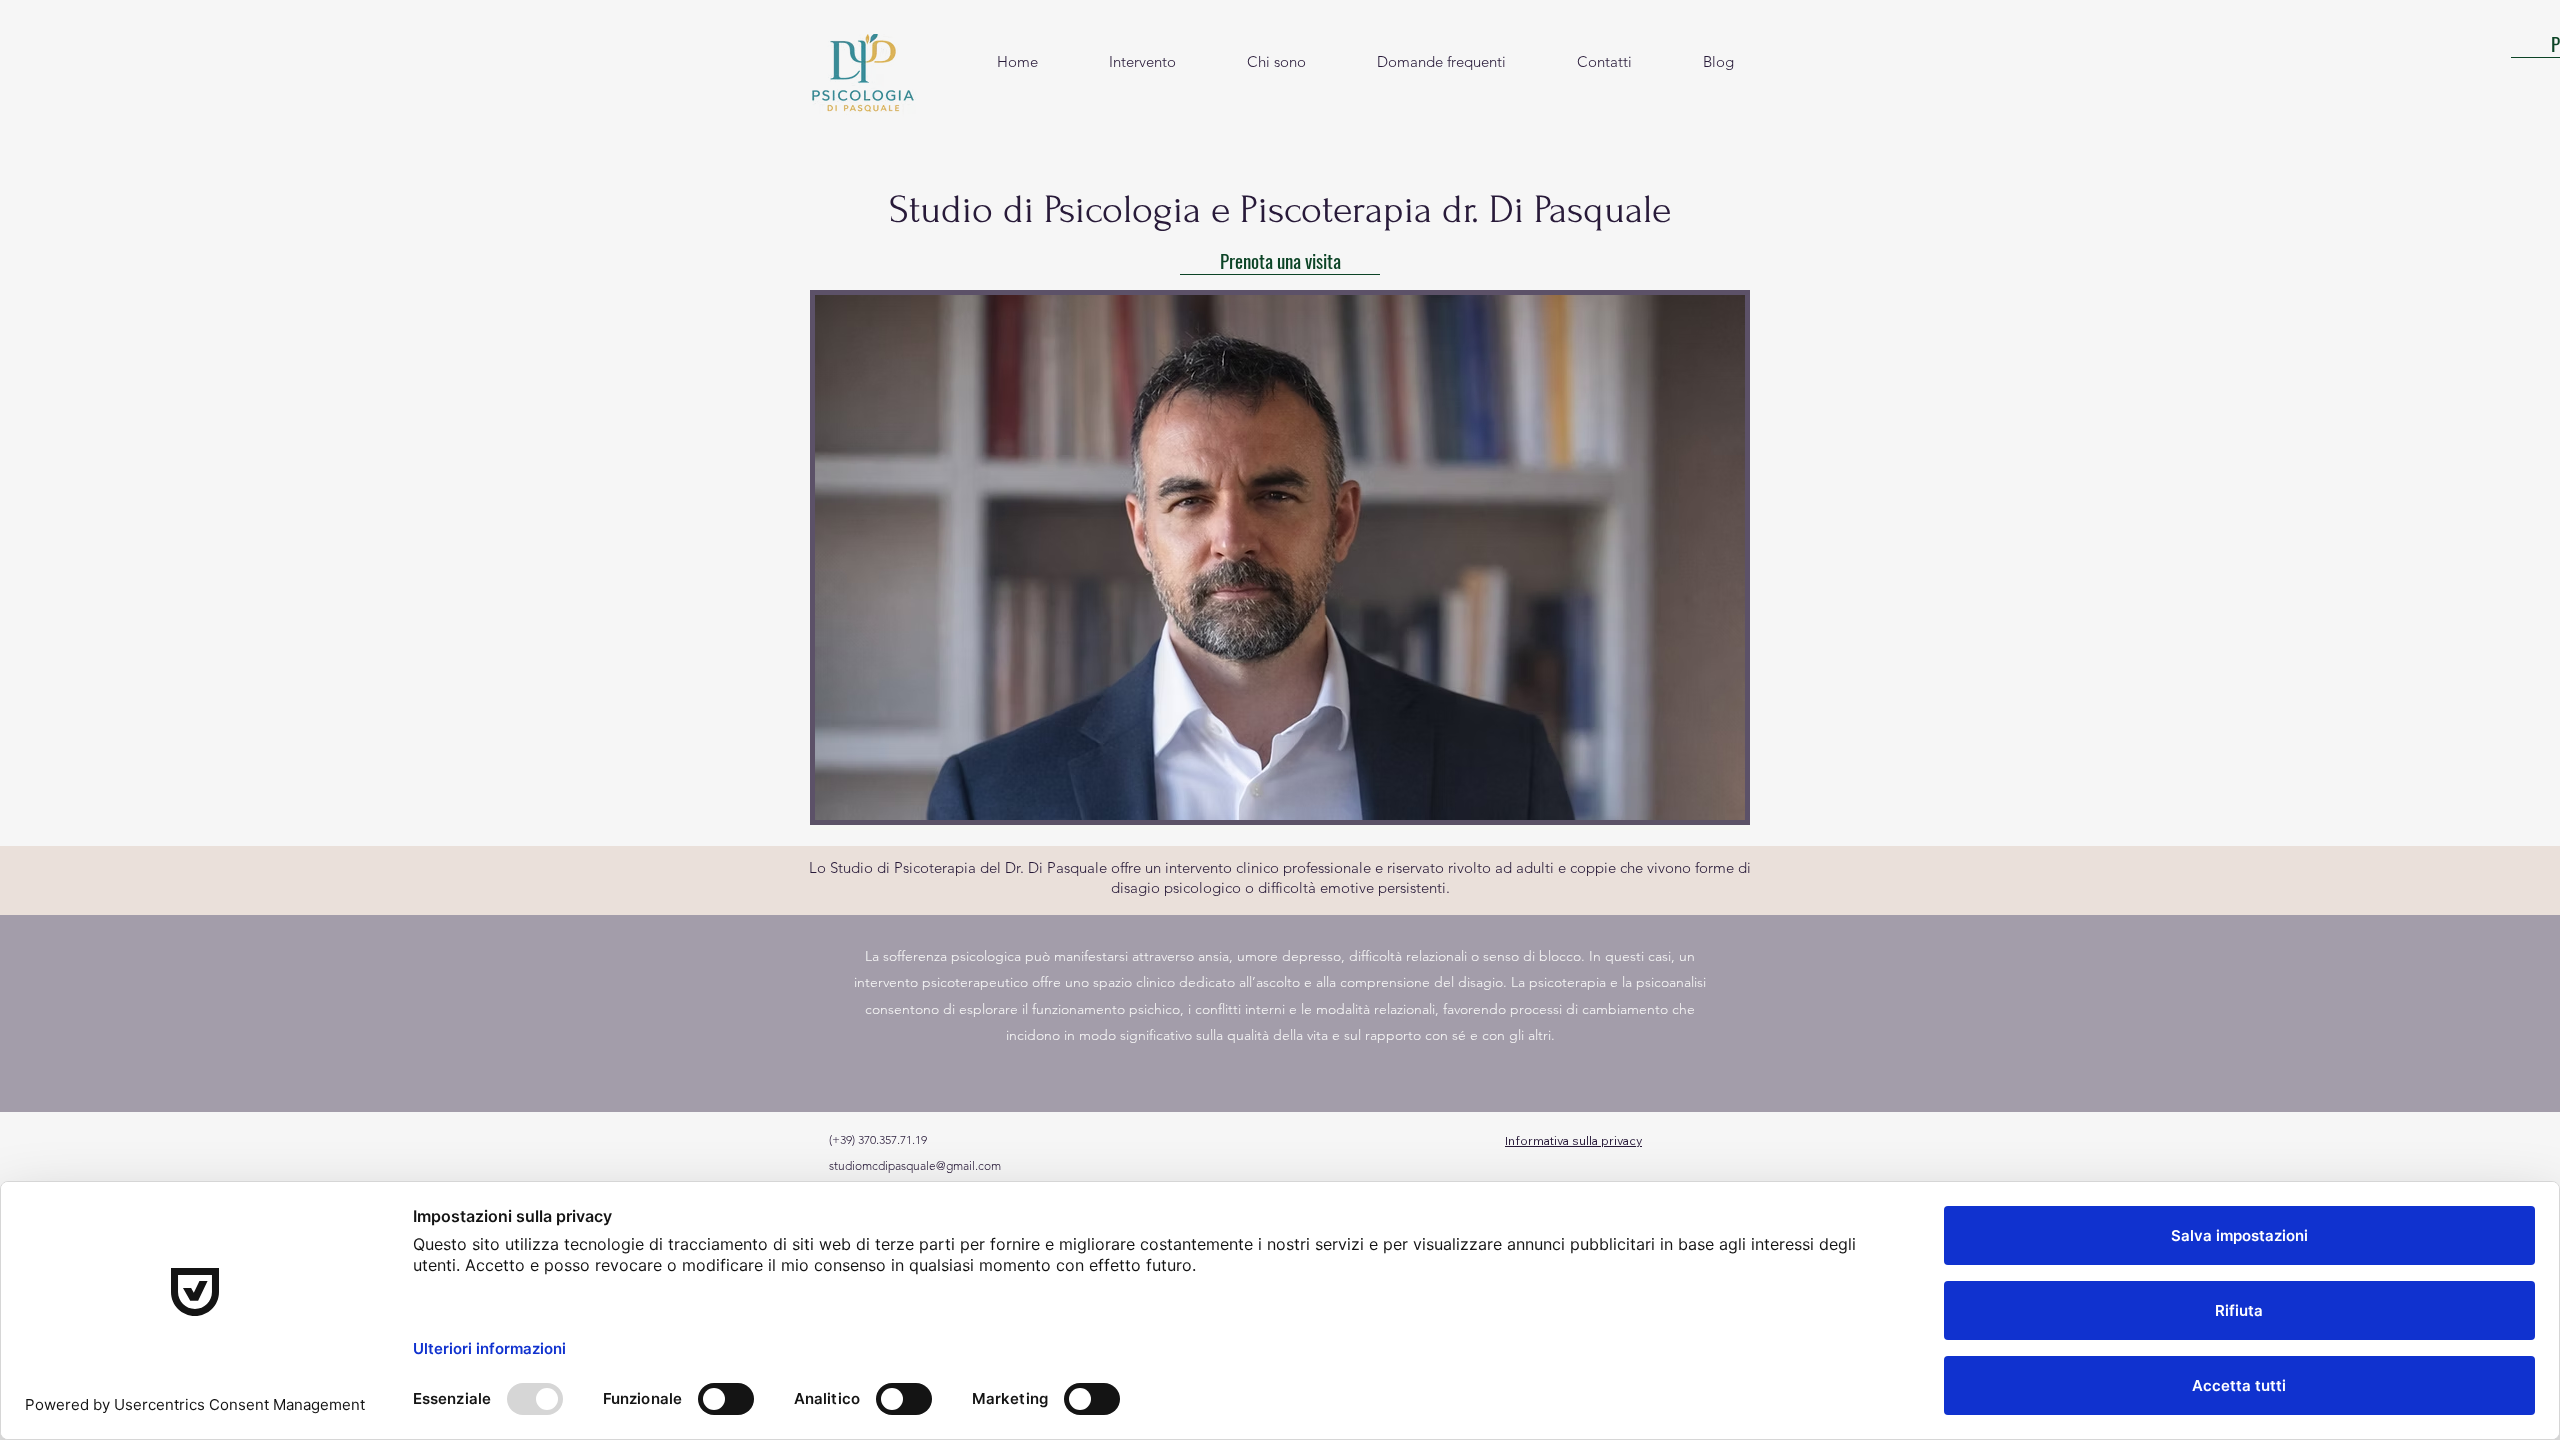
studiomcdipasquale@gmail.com (915, 1165)
